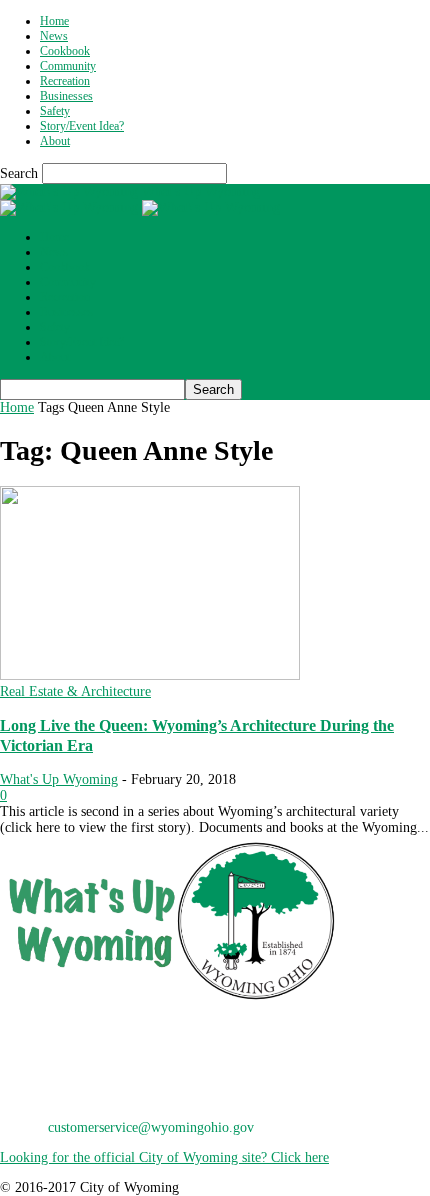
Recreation (65, 81)
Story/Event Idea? (82, 126)
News (54, 36)
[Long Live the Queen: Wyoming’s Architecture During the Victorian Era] (150, 675)
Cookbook (65, 51)
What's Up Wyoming (59, 779)
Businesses (66, 96)
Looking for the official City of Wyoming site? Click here (164, 1157)
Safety (55, 111)
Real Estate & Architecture (75, 691)
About (55, 141)
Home (54, 21)
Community (68, 66)
